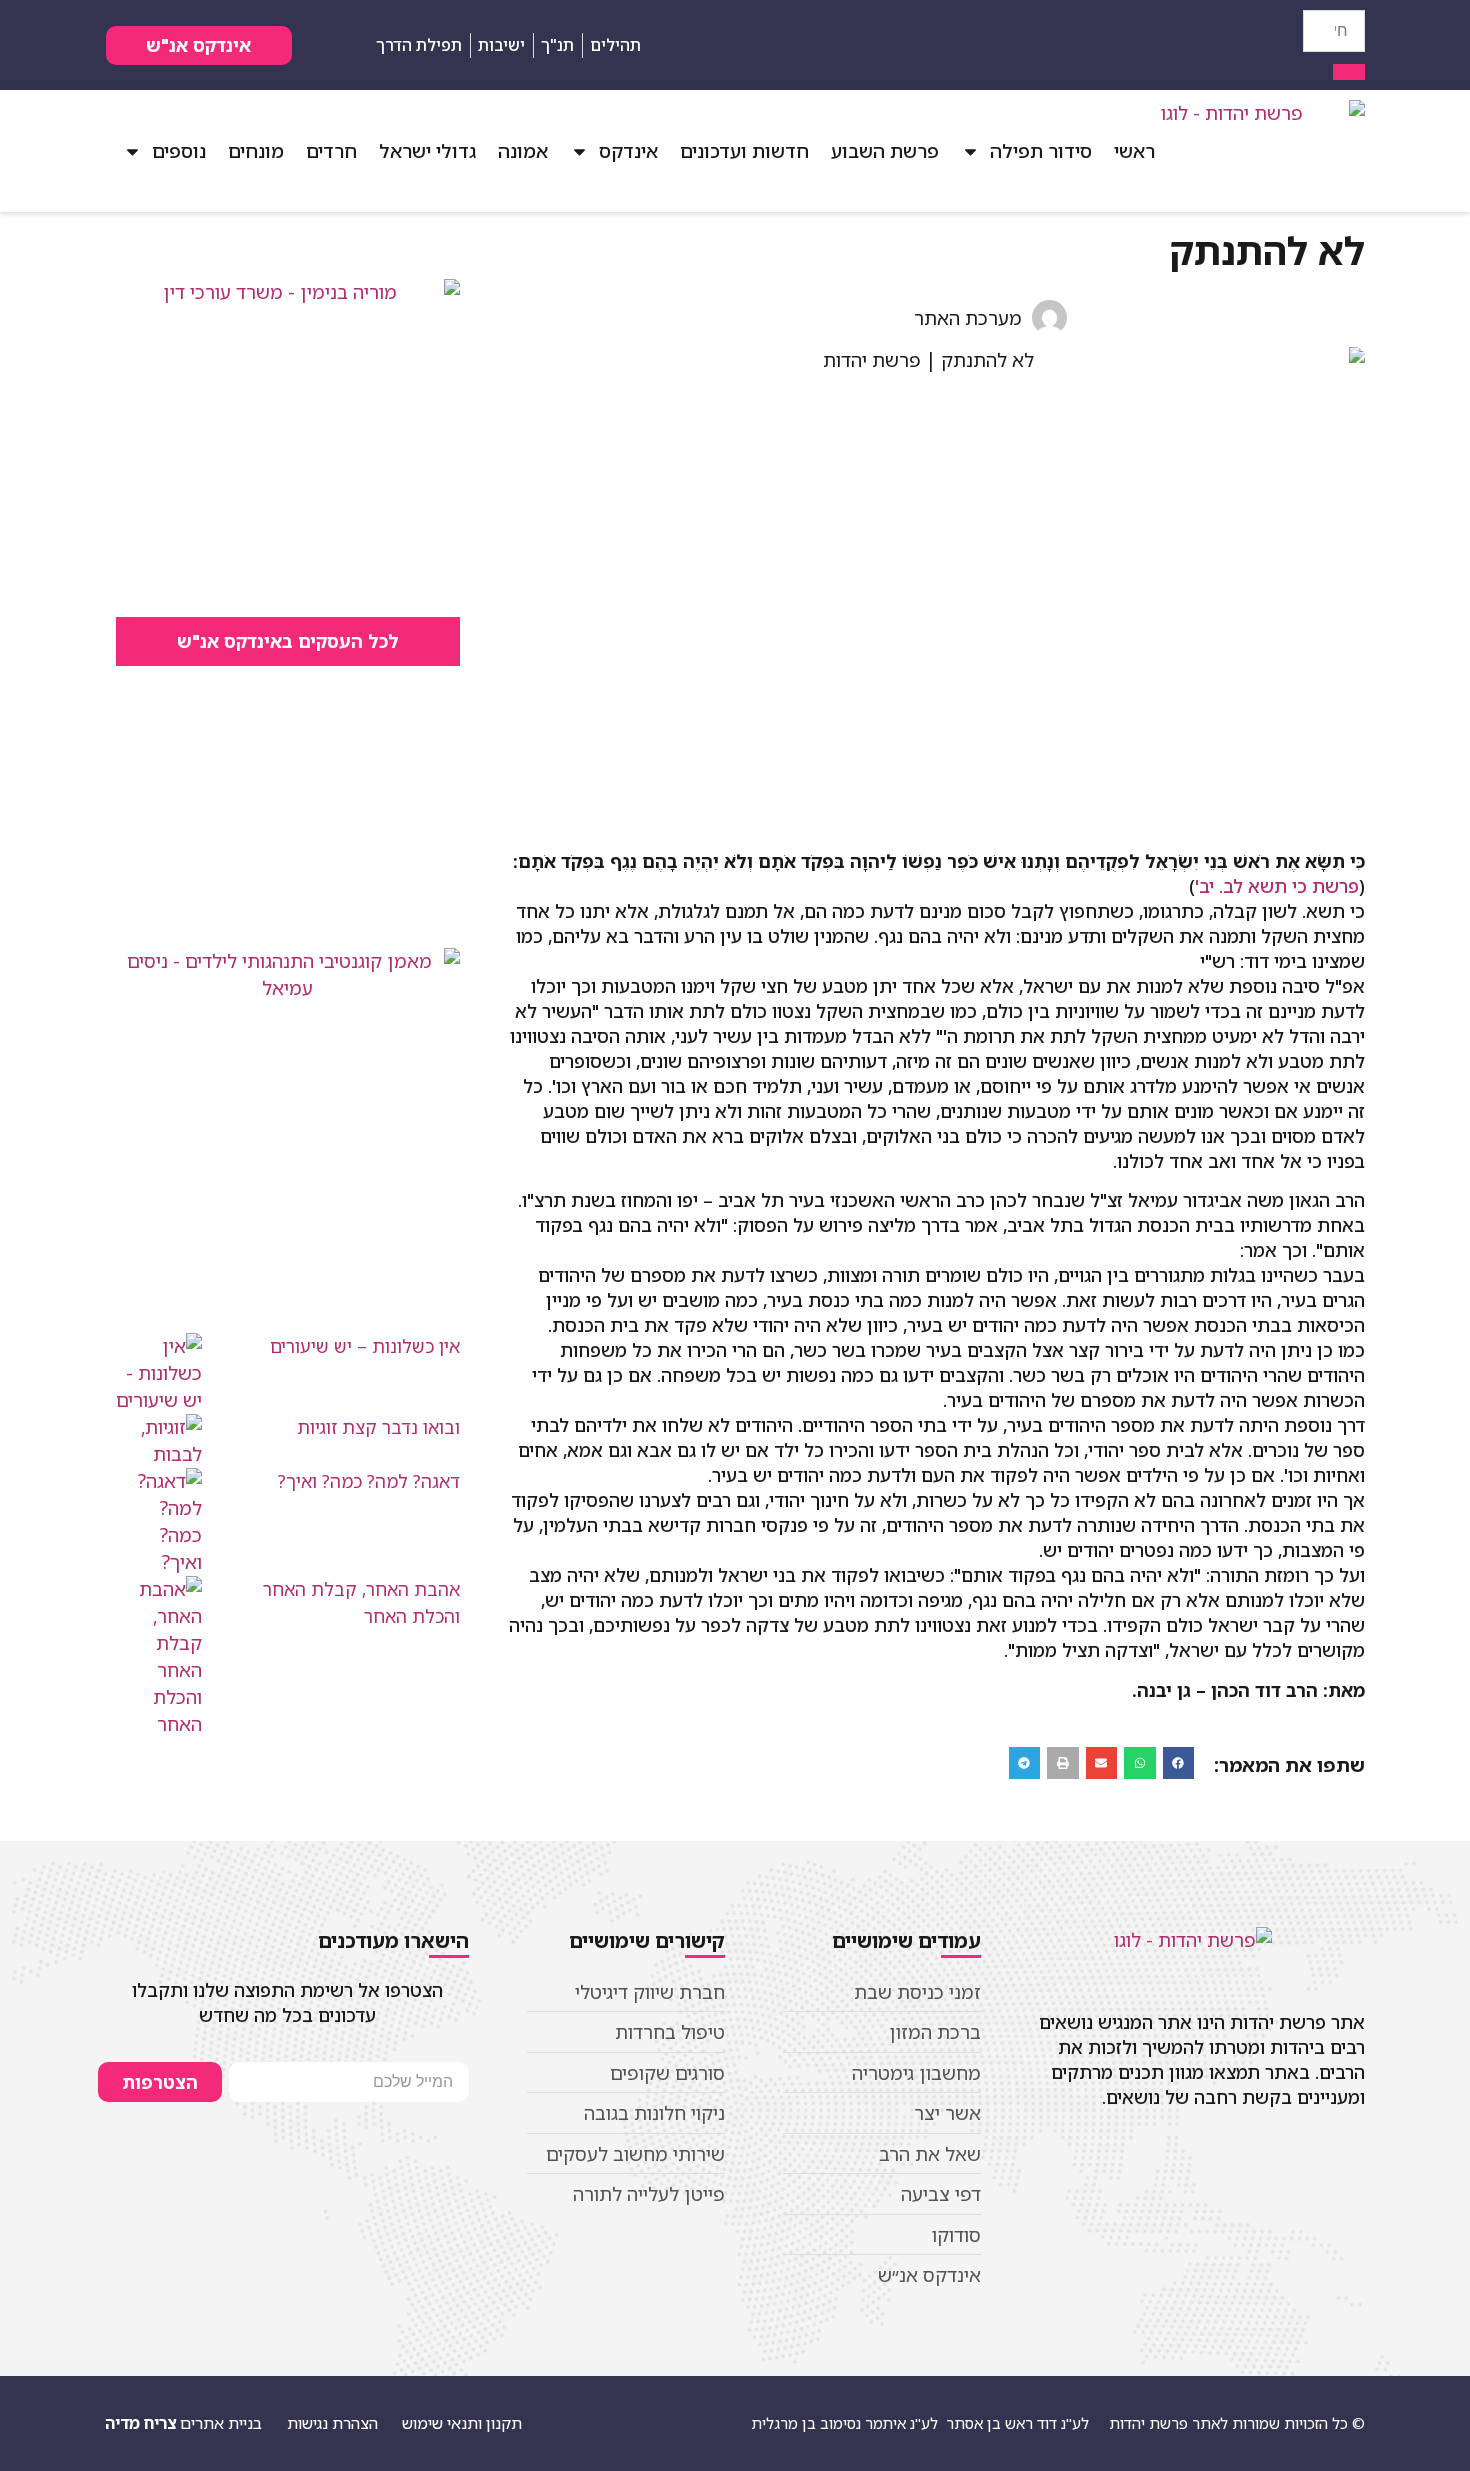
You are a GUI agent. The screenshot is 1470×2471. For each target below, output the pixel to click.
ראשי (1134, 151)
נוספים (179, 151)
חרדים (331, 151)
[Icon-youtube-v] (1254, 45)
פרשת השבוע (885, 151)
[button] (1179, 1763)
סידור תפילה (1041, 151)
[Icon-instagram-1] (1219, 45)
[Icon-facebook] (1289, 45)
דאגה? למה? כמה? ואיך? (369, 1481)
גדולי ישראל (427, 151)
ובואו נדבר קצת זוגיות (378, 1427)
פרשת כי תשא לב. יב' (1277, 886)
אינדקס (628, 151)
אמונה (523, 151)
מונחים (256, 151)
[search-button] (1349, 72)
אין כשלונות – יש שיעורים (365, 1346)
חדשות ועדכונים (744, 151)
